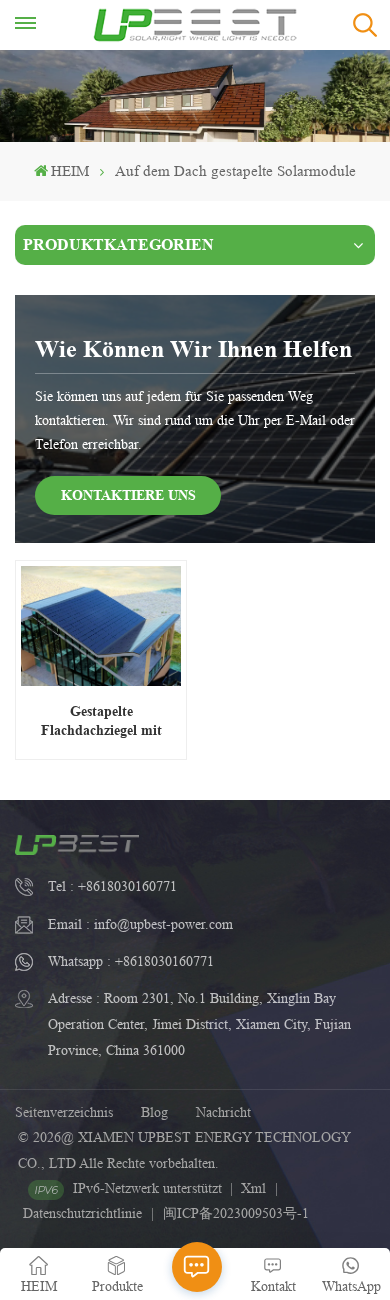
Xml (253, 1188)
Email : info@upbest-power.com (140, 924)
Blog (154, 1112)
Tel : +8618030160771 (112, 886)
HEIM (70, 171)
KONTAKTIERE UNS (128, 494)
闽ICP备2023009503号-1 (236, 1213)
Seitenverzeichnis (64, 1112)
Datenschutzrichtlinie (82, 1213)
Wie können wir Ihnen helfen (193, 349)
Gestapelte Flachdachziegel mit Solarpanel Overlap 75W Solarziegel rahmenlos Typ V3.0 (101, 720)
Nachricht (223, 1112)
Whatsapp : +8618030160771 (131, 961)
